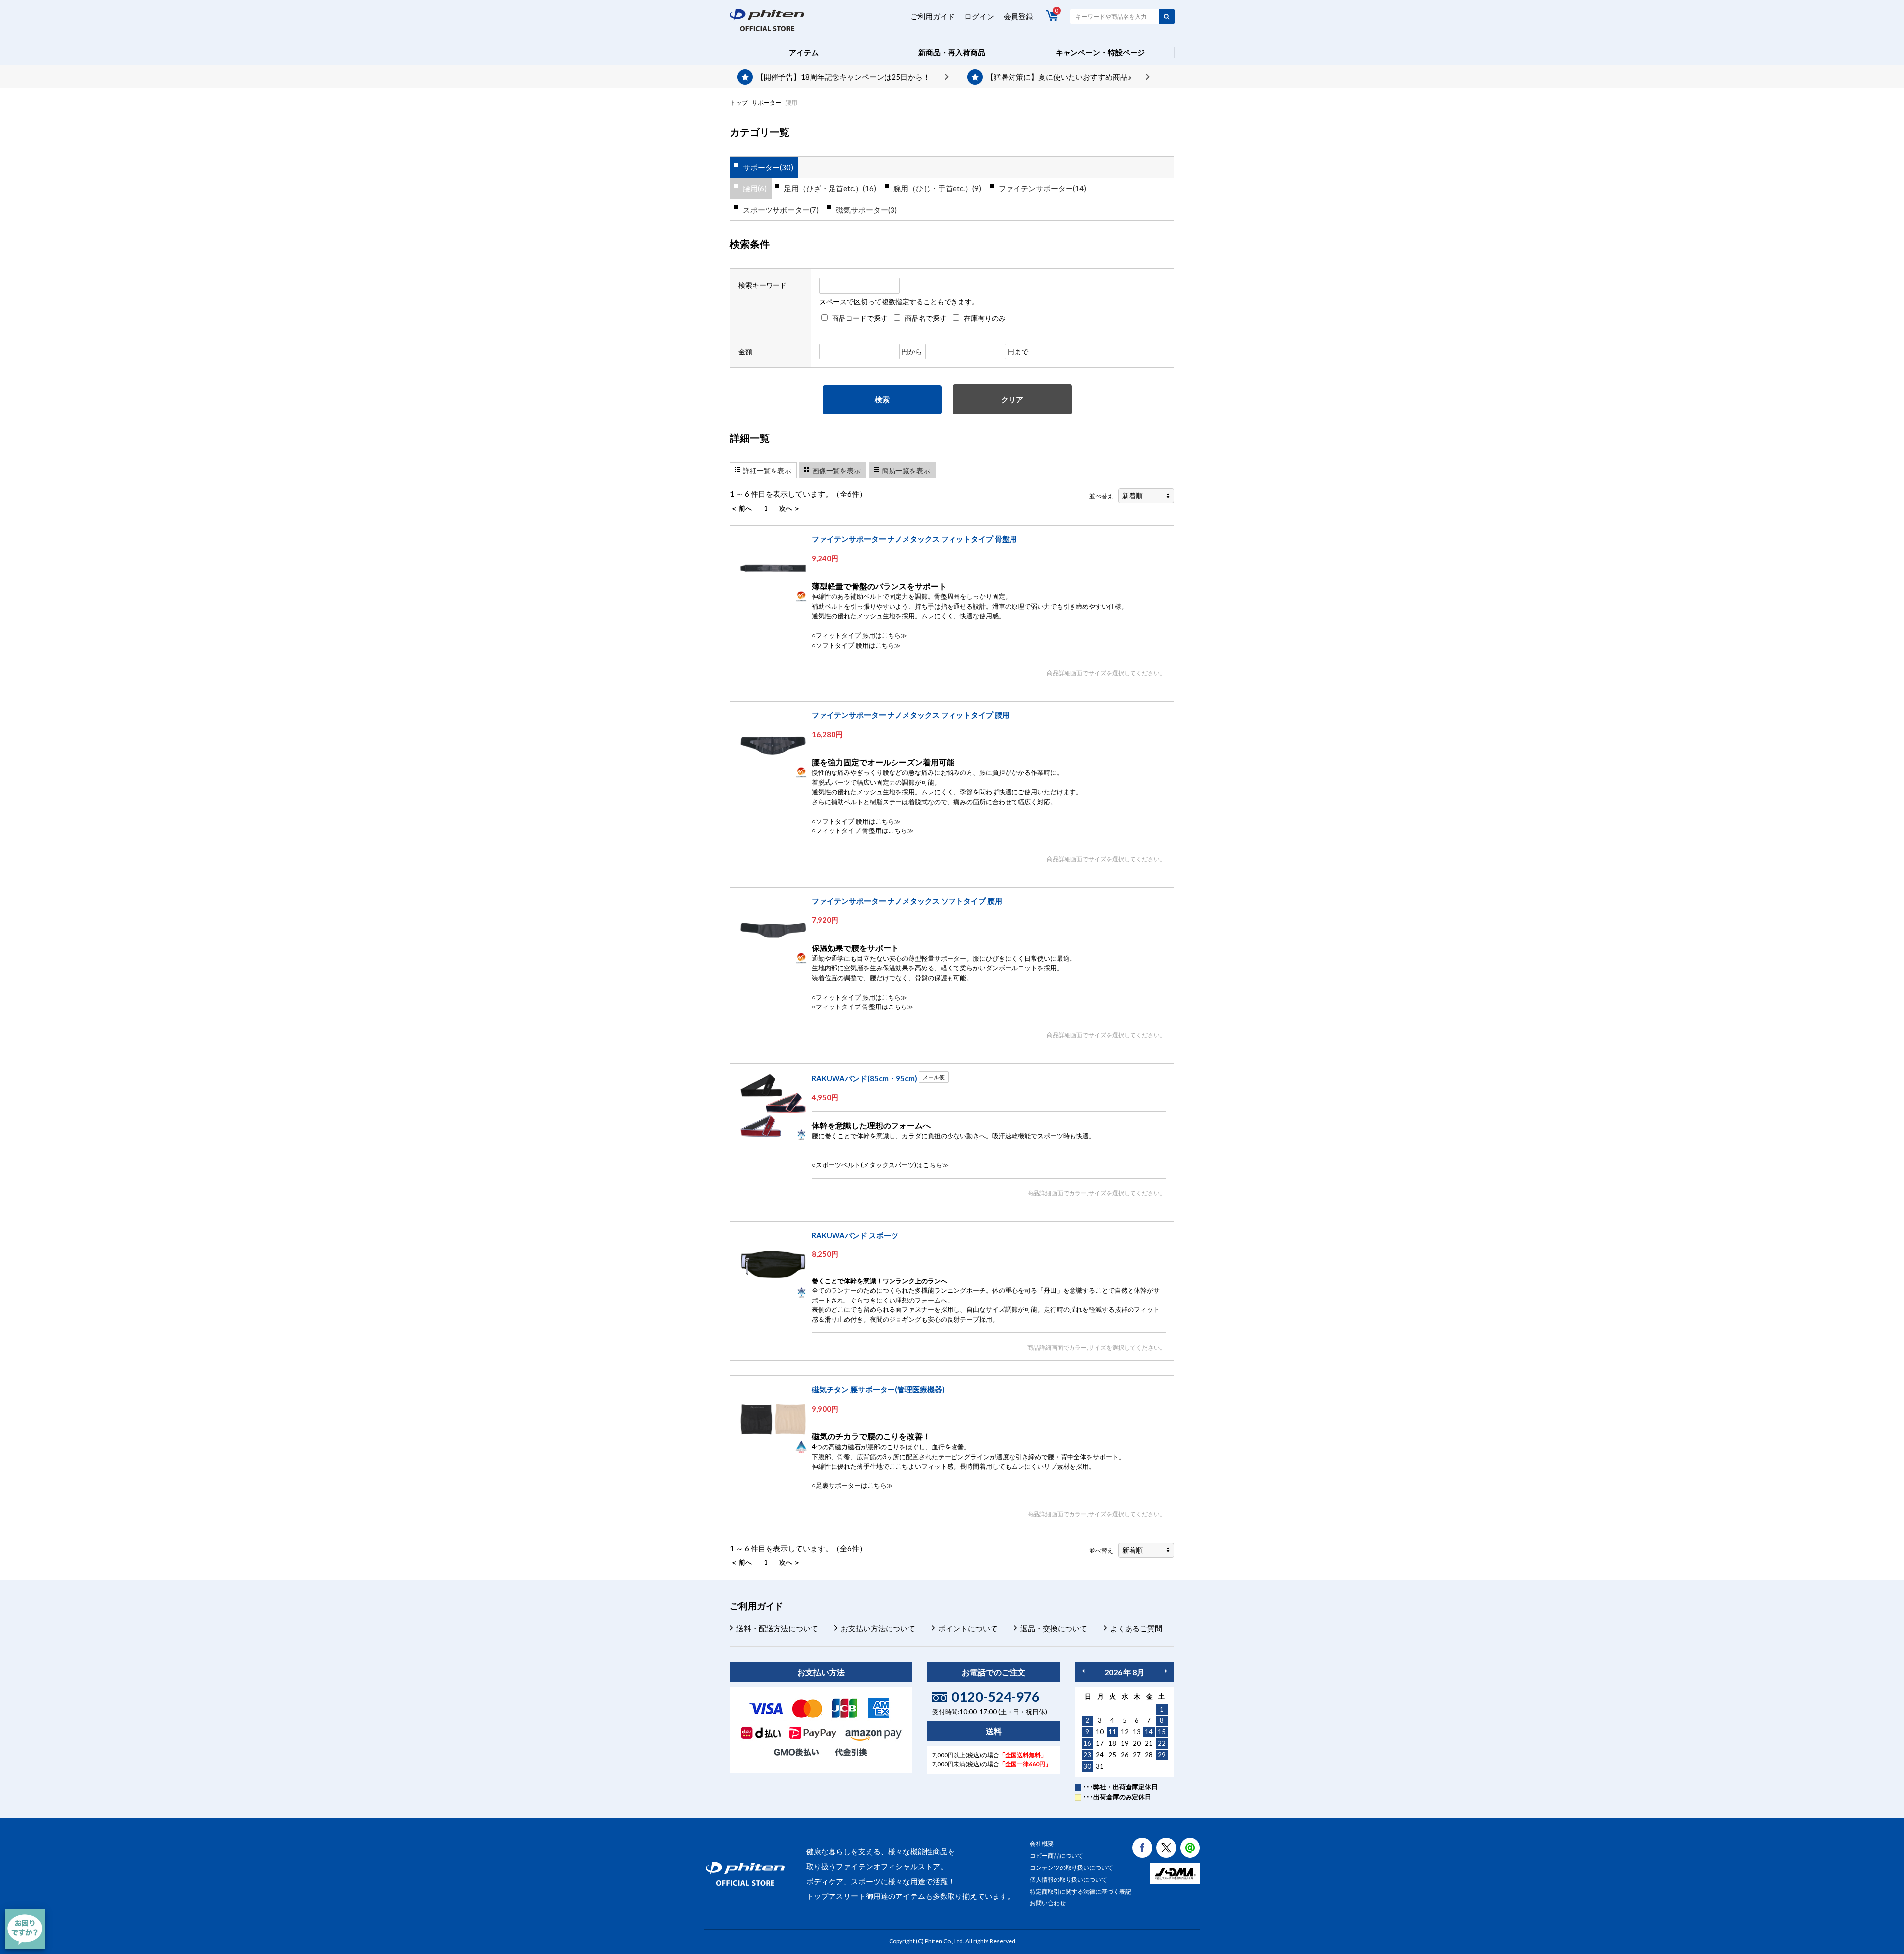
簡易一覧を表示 (906, 470)
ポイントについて (968, 1628)
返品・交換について (1054, 1628)
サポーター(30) (768, 167)
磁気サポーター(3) (866, 210)
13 (1137, 1732)
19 (1125, 1743)
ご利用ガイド (933, 16)
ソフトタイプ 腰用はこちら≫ (858, 645)
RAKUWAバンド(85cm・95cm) (864, 1078)
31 (1100, 1766)
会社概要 (1042, 1844)
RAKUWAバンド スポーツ (855, 1235)
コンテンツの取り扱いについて (1071, 1867)
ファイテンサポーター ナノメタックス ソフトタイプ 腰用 (907, 901)
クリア (1012, 399)
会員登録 (1018, 16)
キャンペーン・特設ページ (1100, 52)
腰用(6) (755, 188)
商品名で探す (926, 318)
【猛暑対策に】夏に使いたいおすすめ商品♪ (1059, 77)
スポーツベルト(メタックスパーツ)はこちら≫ (882, 1165)
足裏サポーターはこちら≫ (854, 1485)
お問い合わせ (1048, 1903)
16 (1087, 1743)
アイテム (804, 52)
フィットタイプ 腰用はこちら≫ (862, 635)
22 (1162, 1743)
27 (1137, 1755)
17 (1100, 1743)
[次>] (1166, 1671)
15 (1162, 1732)
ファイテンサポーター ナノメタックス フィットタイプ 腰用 (911, 715)
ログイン (979, 16)
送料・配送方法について (777, 1628)
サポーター (767, 102)
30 (1087, 1766)
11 (1112, 1732)
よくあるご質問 (1136, 1628)
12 (1125, 1732)
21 (1149, 1743)
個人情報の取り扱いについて (1069, 1879)
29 (1162, 1755)
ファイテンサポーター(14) (1042, 188)
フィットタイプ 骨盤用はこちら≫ (865, 830)
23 (1087, 1755)
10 (1100, 1732)
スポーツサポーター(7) (781, 210)
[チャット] (25, 1929)
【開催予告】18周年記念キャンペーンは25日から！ (843, 77)
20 (1137, 1743)
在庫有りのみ (985, 318)
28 (1149, 1755)
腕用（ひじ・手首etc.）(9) (937, 188)
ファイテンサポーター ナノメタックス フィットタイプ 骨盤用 (914, 539)
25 (1112, 1755)
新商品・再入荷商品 (952, 52)
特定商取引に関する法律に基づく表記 (1080, 1891)
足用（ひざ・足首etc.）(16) (830, 188)
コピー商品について (1057, 1856)
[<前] (1083, 1671)
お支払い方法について (878, 1628)
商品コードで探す (860, 318)
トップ (739, 102)
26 (1125, 1755)
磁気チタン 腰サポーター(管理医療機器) (878, 1389)
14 (1149, 1732)
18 (1112, 1743)
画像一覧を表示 (836, 470)
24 (1100, 1755)
